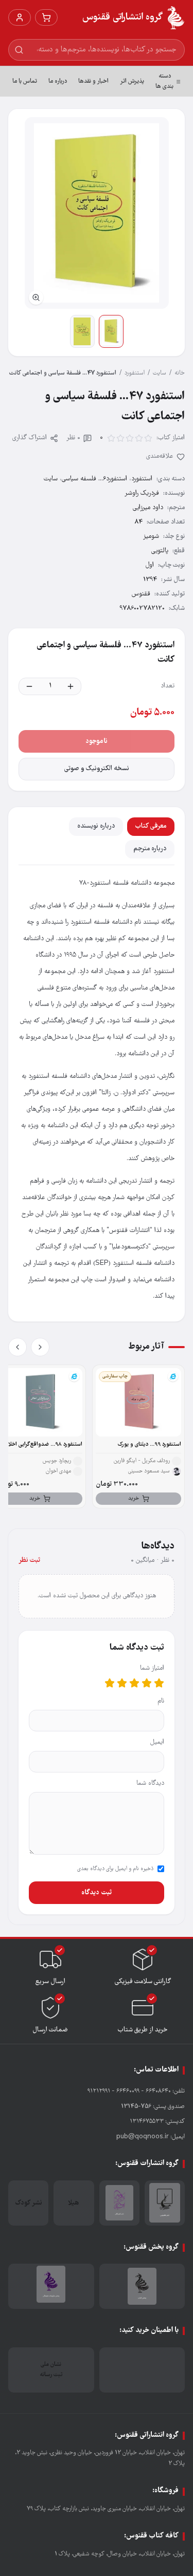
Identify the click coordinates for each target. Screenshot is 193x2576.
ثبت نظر (29, 1561)
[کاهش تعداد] (29, 686)
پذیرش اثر (132, 81)
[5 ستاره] (110, 1683)
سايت (160, 373)
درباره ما (58, 81)
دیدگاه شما (150, 1784)
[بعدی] (17, 1347)
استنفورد (135, 373)
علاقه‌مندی (160, 456)
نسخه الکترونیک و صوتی (97, 769)
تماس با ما (25, 81)
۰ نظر (73, 438)
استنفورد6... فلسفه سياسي (94, 479)
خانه (180, 373)
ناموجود (97, 741)
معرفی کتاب (151, 826)
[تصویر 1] (111, 331)
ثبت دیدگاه (97, 1893)
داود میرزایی (148, 508)
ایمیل (157, 1742)
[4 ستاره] (122, 1683)
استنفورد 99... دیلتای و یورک (150, 1444)
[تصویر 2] (82, 331)
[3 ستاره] (134, 1683)
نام (161, 1701)
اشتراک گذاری (30, 438)
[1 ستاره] (159, 1683)
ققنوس (141, 594)
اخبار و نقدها (93, 81)
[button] (97, 213)
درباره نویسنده (96, 826)
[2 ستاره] (147, 1683)
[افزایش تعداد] (71, 686)
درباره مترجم (150, 849)
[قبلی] (40, 1347)
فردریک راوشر (142, 493)
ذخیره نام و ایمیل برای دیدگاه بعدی (115, 1869)
